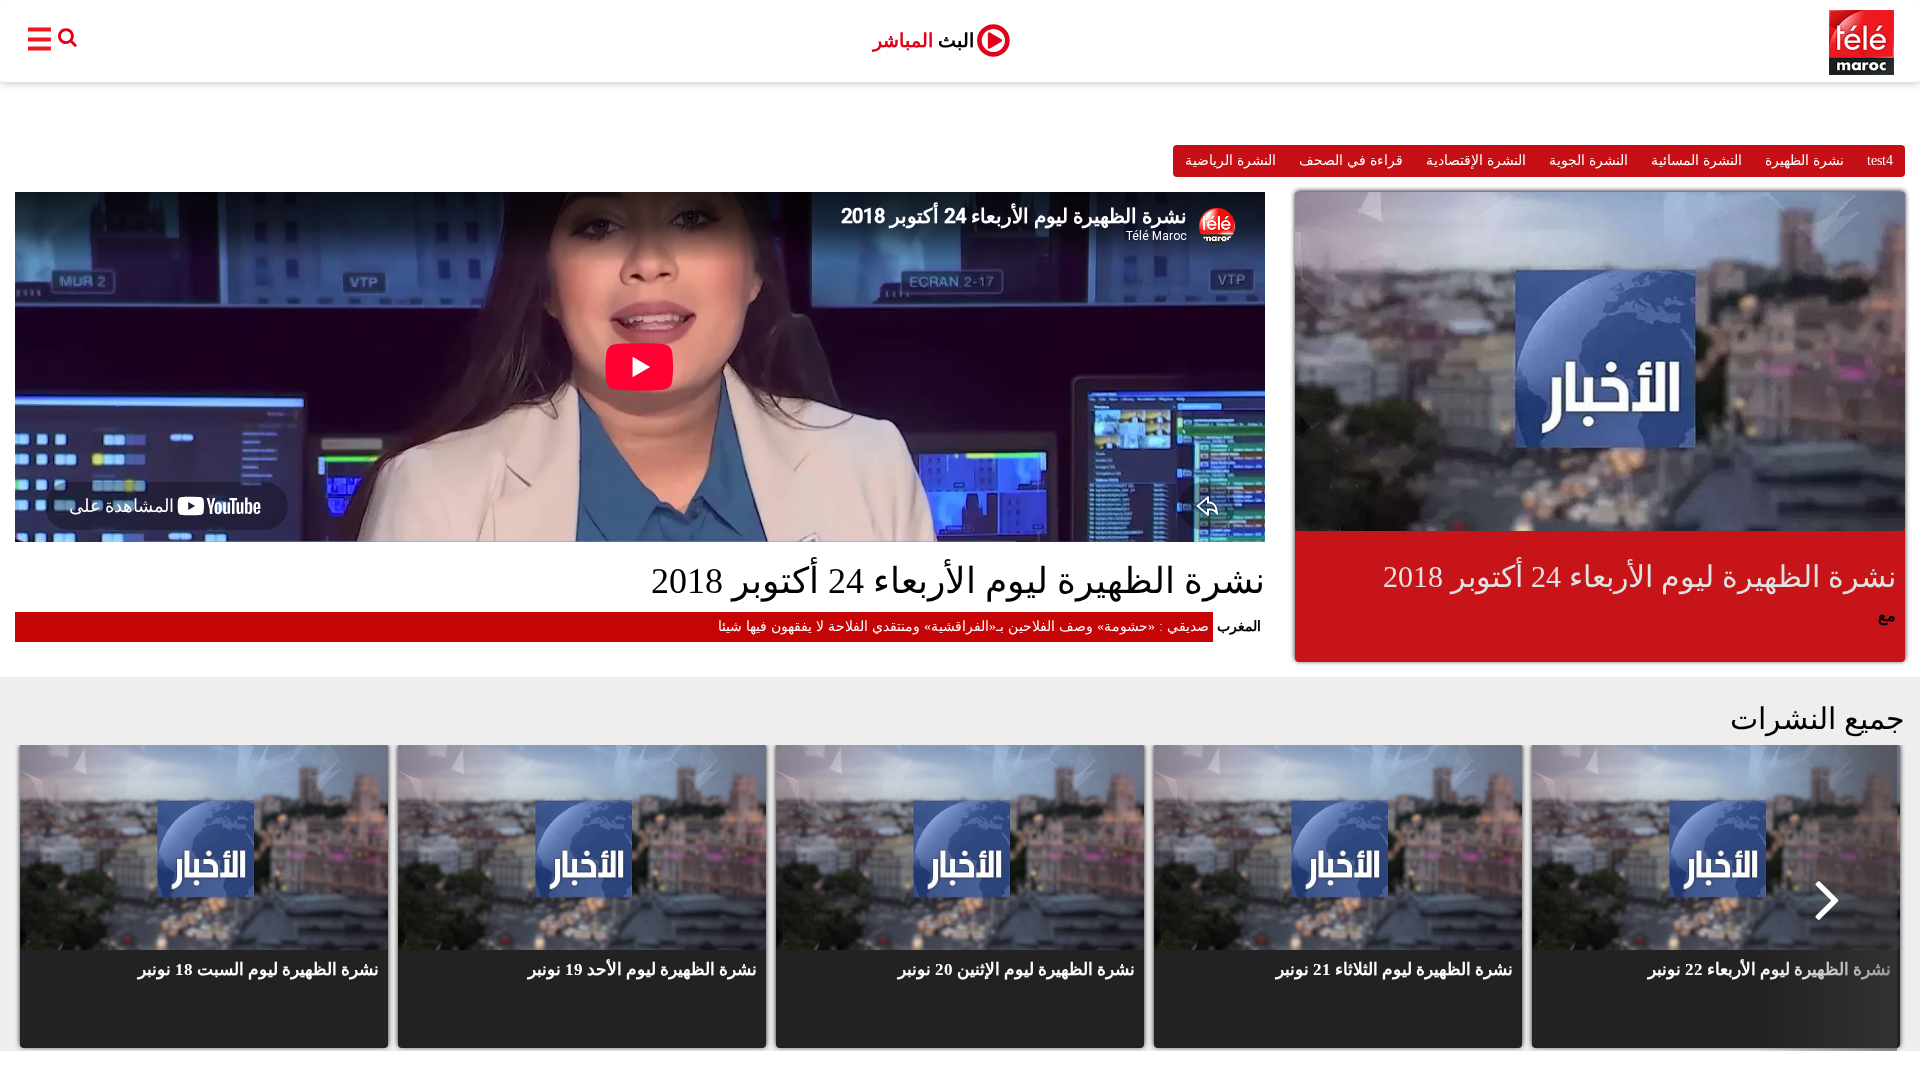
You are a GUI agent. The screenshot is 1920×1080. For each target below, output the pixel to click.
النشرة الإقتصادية (1476, 160)
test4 (1880, 160)
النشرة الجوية (1588, 160)
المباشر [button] (923, 40)
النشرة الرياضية (1230, 160)
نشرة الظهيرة (1804, 160)
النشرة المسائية (1696, 160)
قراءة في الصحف (1351, 160)
